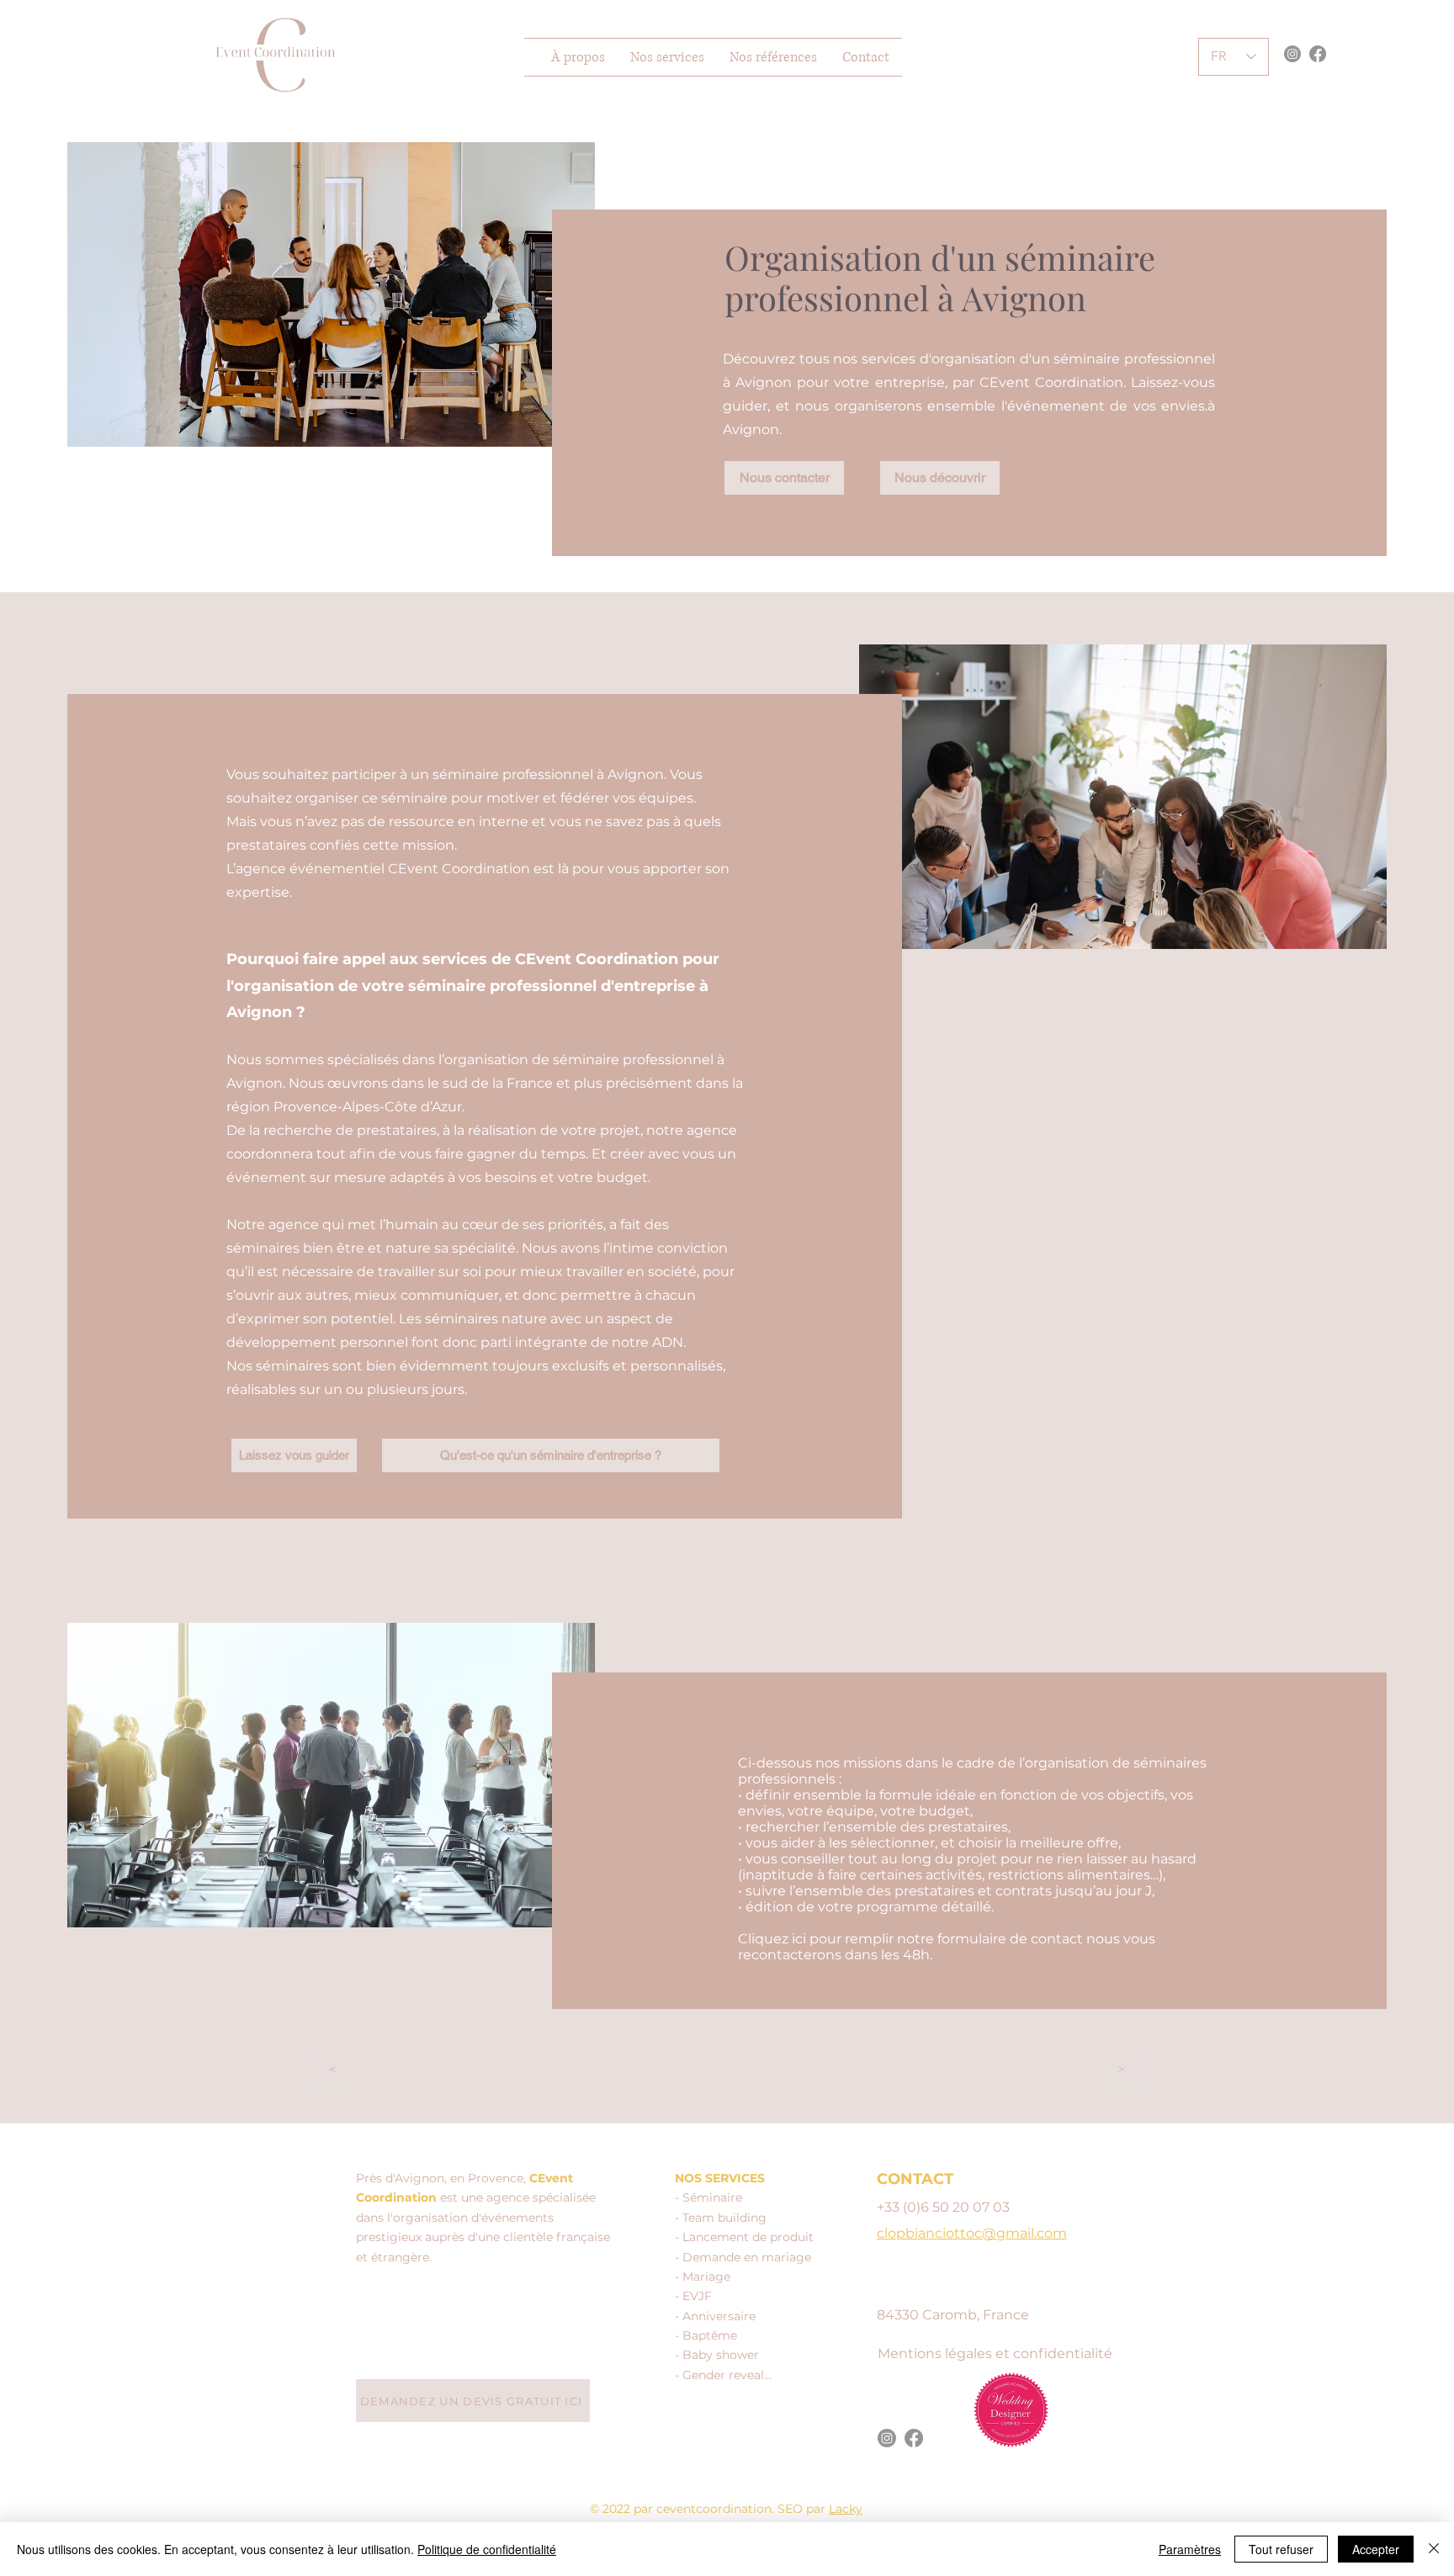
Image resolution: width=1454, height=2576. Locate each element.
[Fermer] (1434, 2549)
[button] (667, 57)
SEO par (803, 2509)
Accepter (1376, 2549)
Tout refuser (1281, 2549)
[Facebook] (1318, 54)
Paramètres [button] (1190, 2549)
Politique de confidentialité (487, 2549)
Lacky (846, 2509)
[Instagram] (1292, 54)
